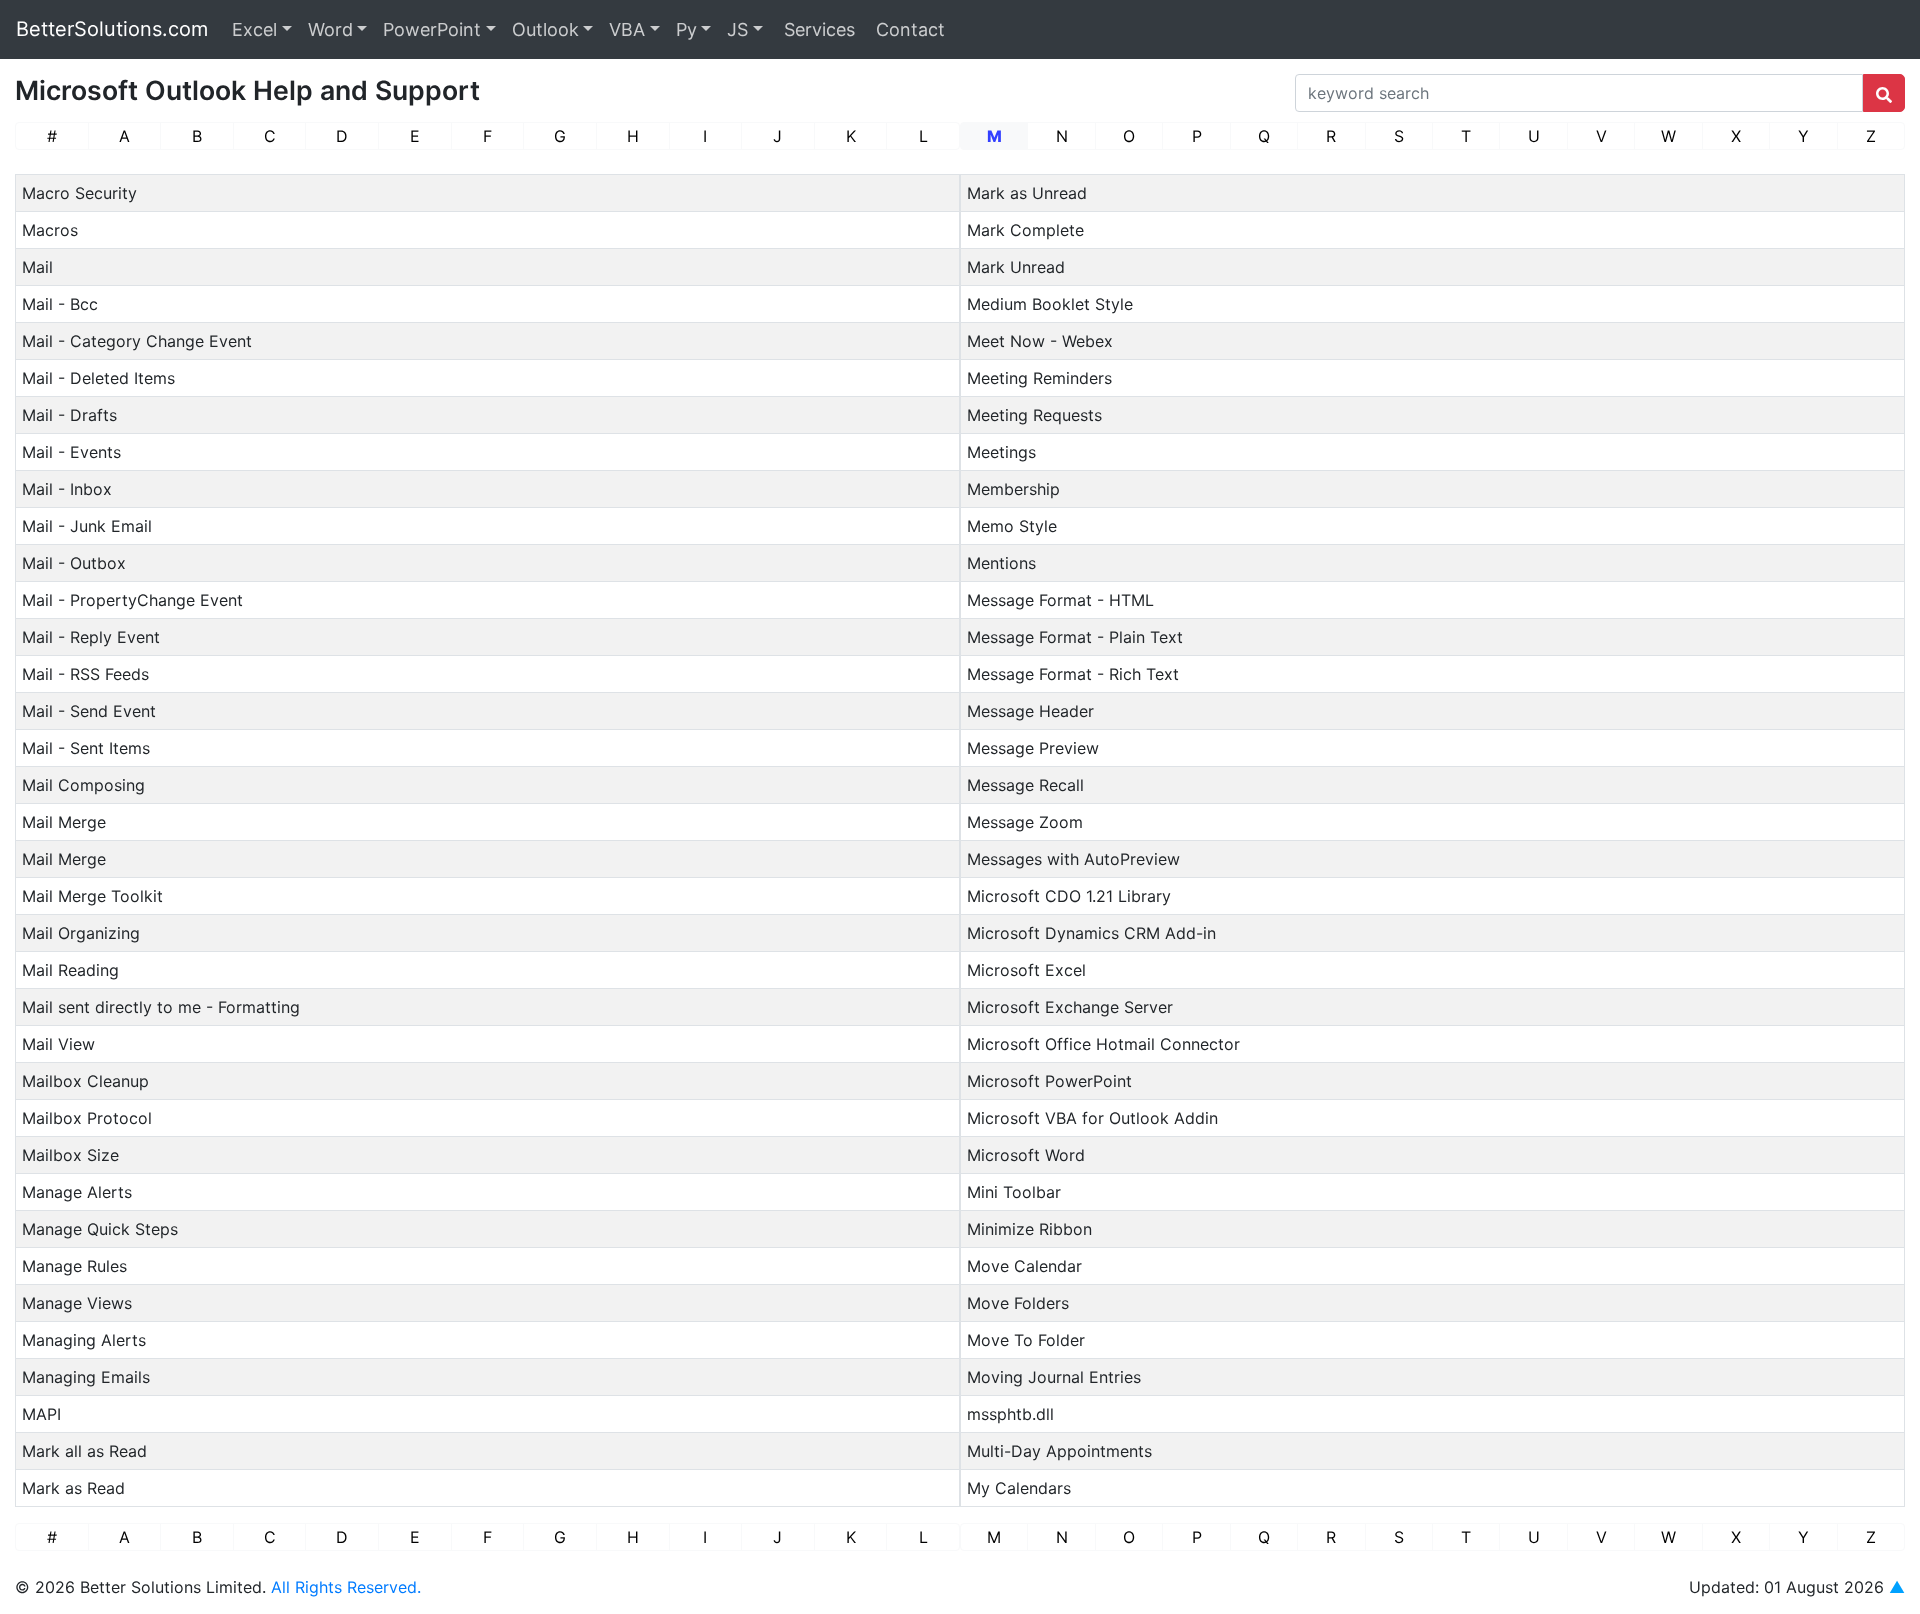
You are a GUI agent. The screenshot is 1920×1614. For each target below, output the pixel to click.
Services (817, 29)
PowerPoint (432, 29)
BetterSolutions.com (112, 29)
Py (686, 29)
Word (330, 29)
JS (737, 29)
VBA (627, 29)
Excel (254, 29)
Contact (908, 29)
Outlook (545, 29)
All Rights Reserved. (346, 1587)
